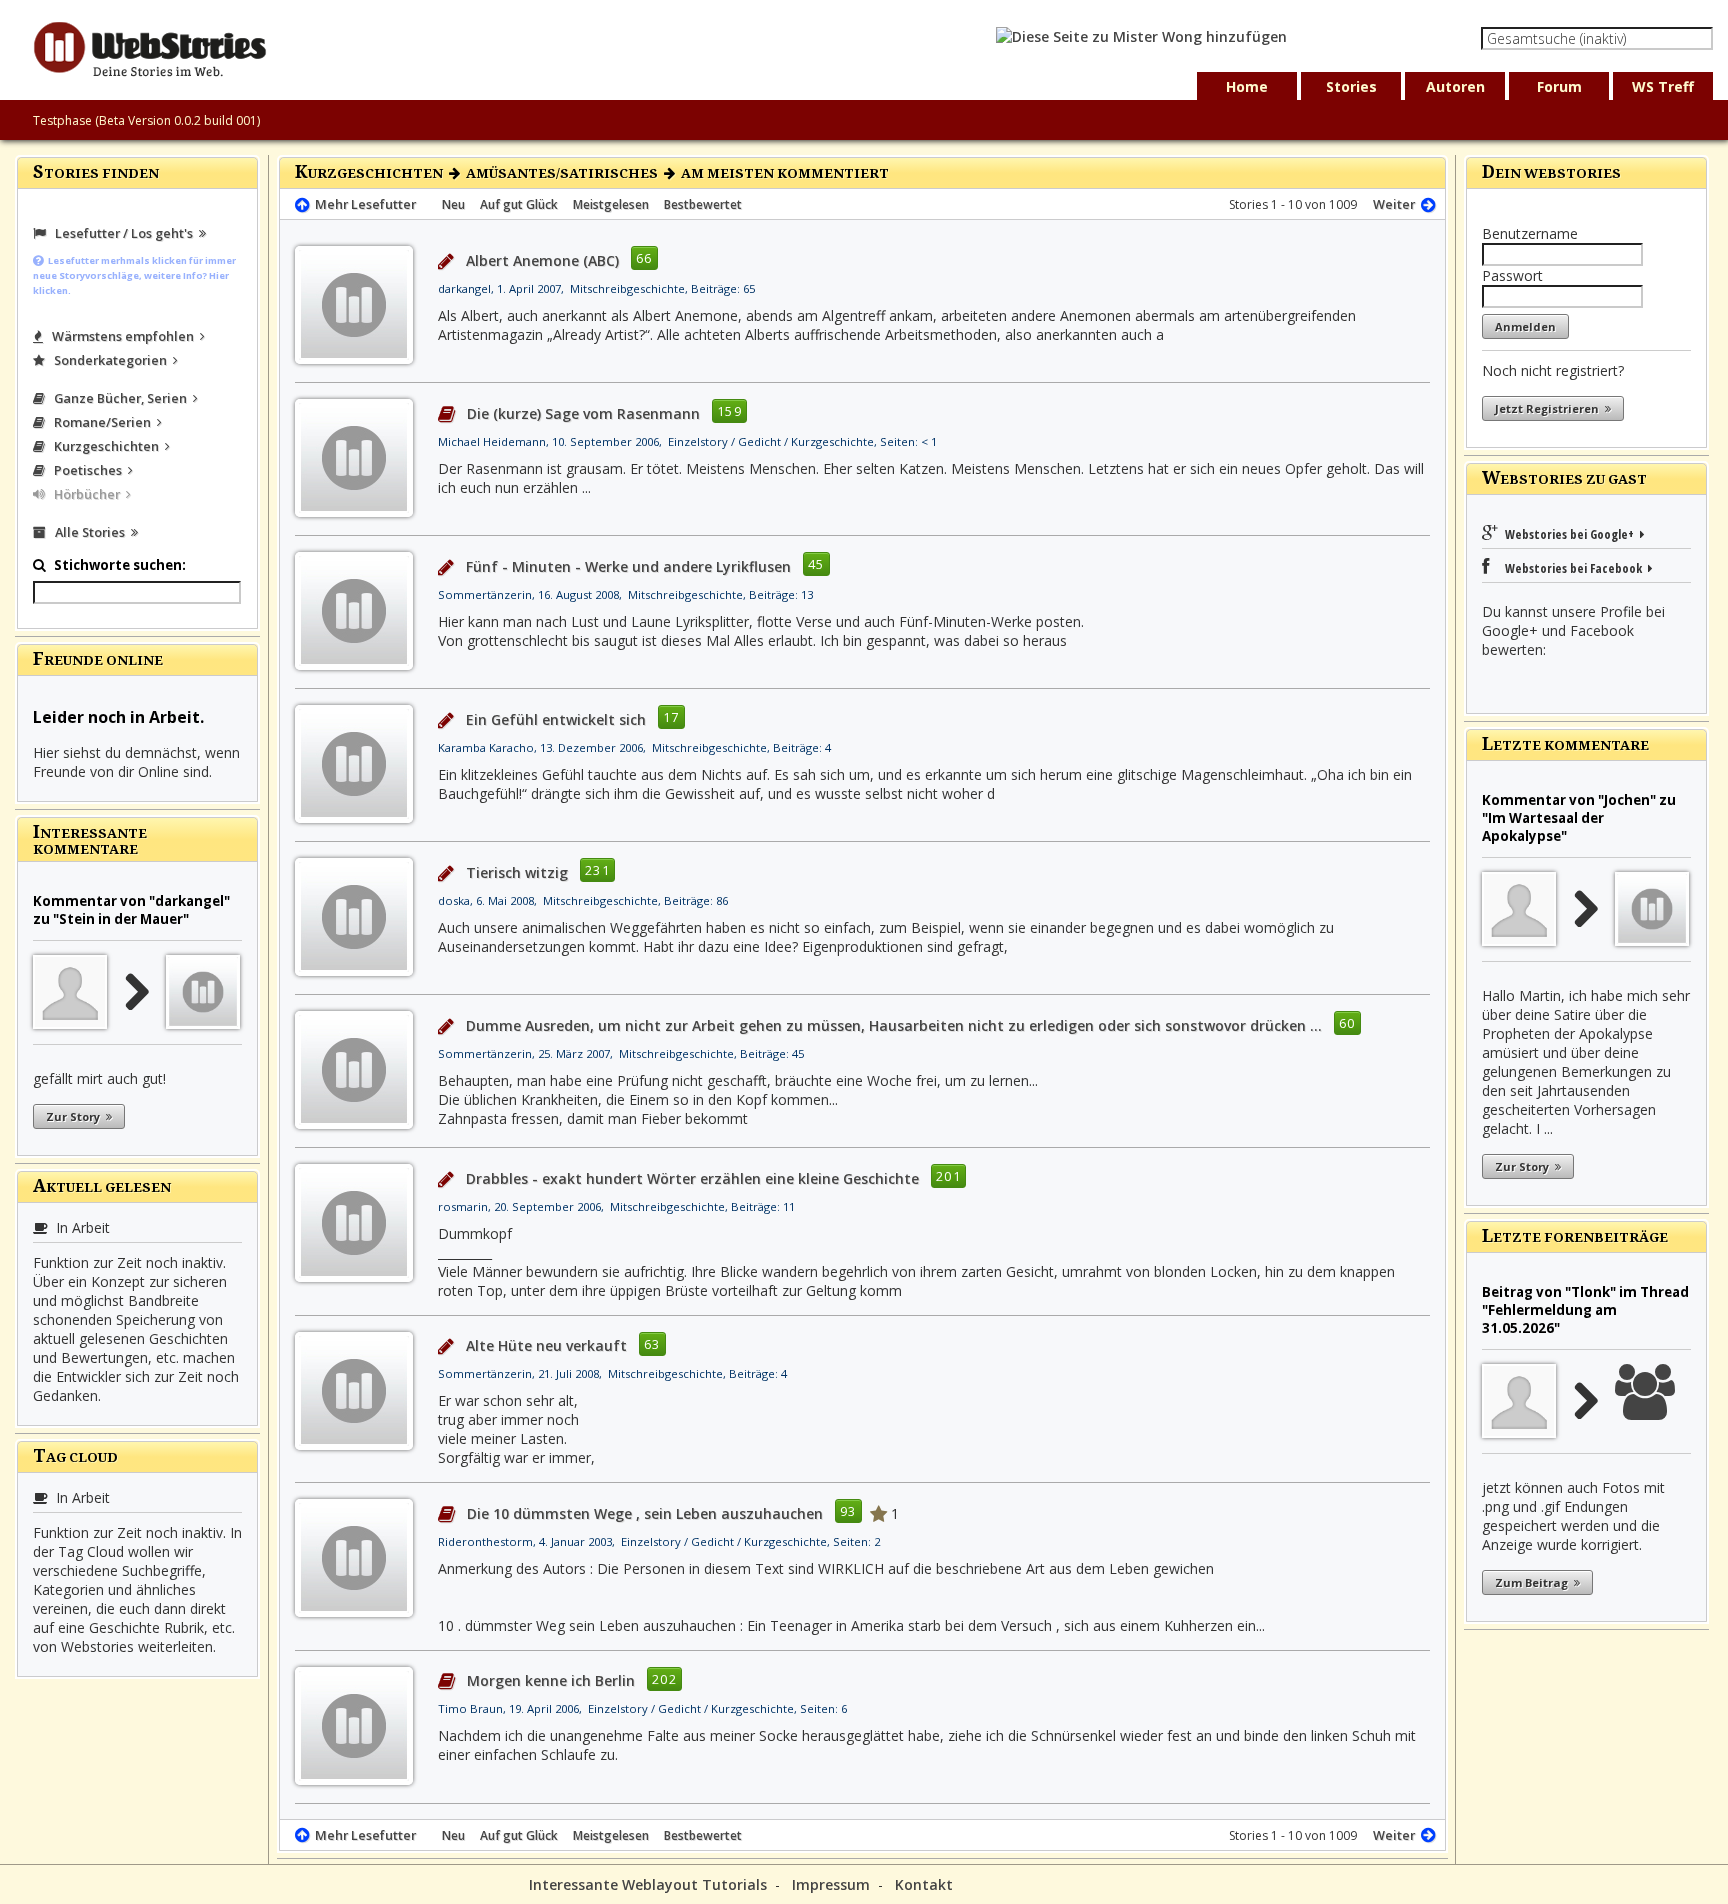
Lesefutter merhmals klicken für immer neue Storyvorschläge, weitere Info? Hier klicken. (134, 275)
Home (1247, 86)
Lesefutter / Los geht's (122, 233)
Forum (1559, 86)
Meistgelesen (611, 204)
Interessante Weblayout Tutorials (648, 1884)
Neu (453, 204)
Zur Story (76, 1116)
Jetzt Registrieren (1550, 408)
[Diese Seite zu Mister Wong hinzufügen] (1141, 36)
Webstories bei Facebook (1570, 568)
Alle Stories (88, 532)
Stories (1351, 86)
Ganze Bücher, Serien (119, 398)
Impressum (831, 1884)
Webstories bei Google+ (1571, 534)
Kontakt (924, 1884)
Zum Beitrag (1534, 1582)
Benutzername (1530, 233)
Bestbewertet (703, 204)
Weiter (1397, 204)
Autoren (1455, 86)
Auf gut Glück (519, 204)
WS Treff (1663, 86)
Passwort (1512, 275)
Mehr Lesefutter (362, 204)
